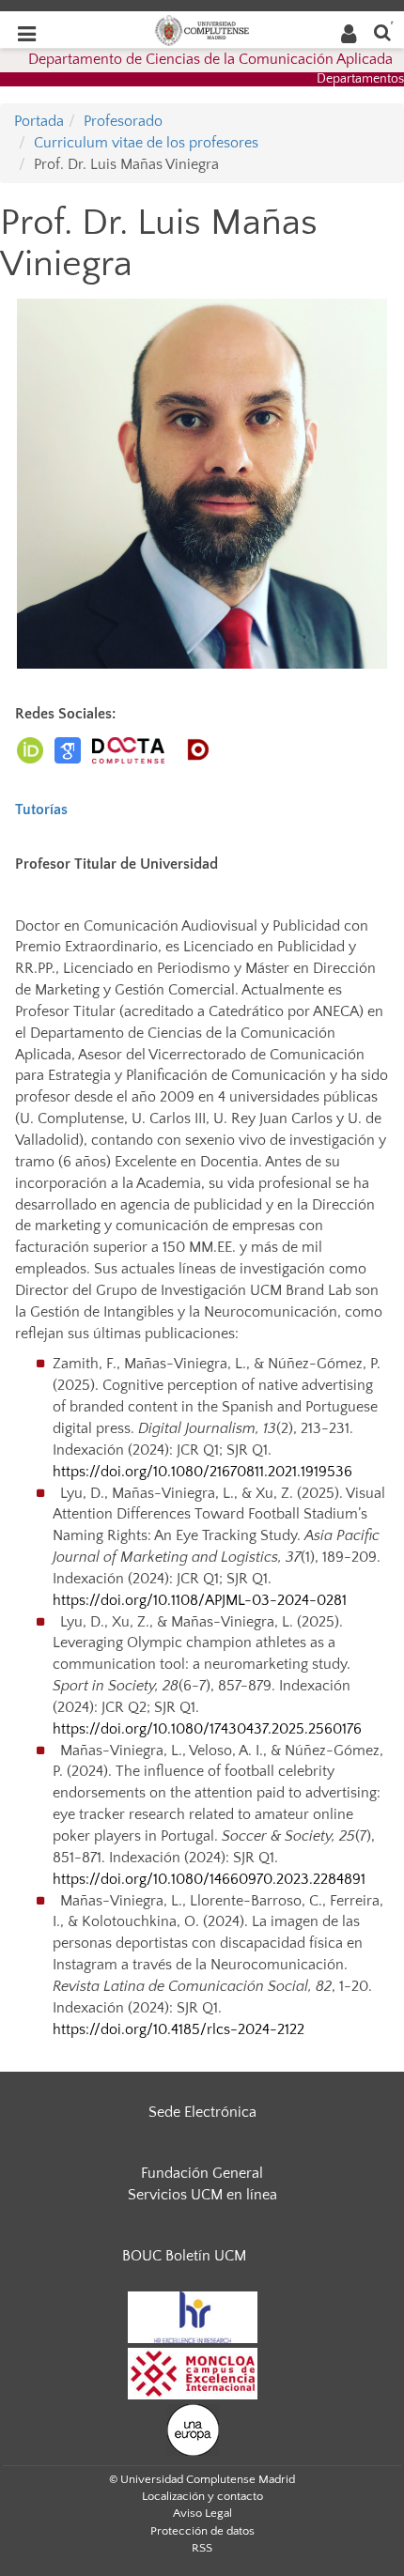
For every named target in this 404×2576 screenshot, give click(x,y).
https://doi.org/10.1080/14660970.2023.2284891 (209, 1879)
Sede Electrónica (202, 2112)
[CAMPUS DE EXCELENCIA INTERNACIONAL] (193, 2372)
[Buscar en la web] (382, 31)
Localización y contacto (202, 2496)
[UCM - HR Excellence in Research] (193, 2316)
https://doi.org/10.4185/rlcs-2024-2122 (179, 2029)
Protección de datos (202, 2531)
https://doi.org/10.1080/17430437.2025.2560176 (207, 1729)
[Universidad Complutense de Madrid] (202, 29)
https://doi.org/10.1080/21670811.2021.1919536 (202, 1472)
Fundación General (202, 2173)
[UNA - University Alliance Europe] (193, 2429)
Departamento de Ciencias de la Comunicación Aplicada (210, 59)
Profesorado (123, 121)
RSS (202, 2548)
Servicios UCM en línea (202, 2195)
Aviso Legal (202, 2513)
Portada (39, 121)
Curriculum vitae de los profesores (146, 143)
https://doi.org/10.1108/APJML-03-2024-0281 (200, 1600)
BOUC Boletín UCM (184, 2256)
